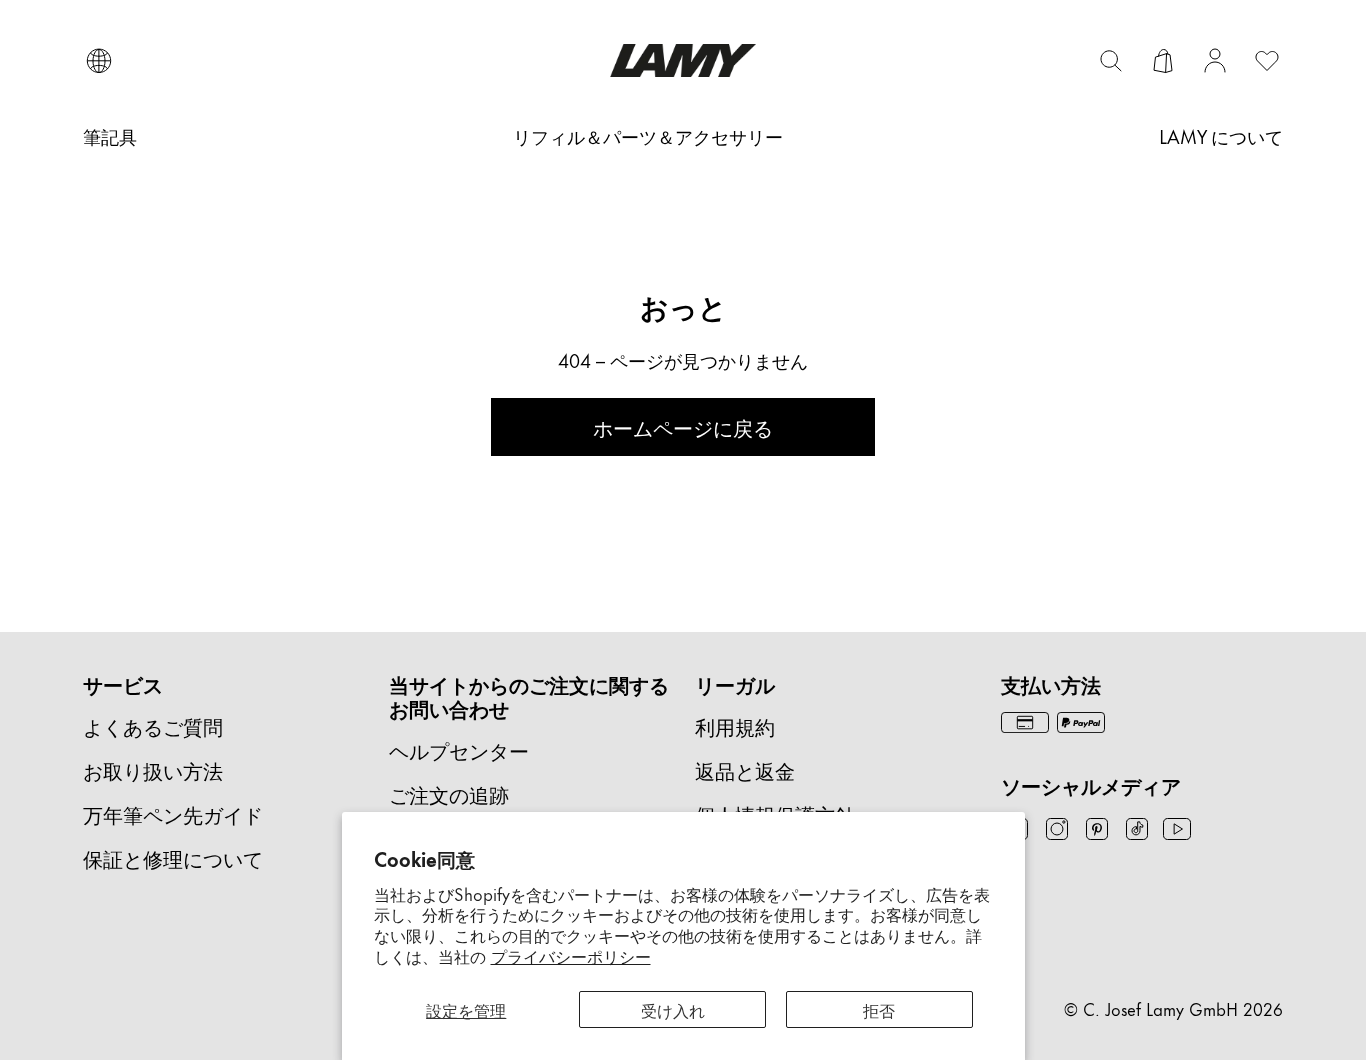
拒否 (879, 1009)
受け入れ (673, 1009)
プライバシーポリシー (571, 955)
